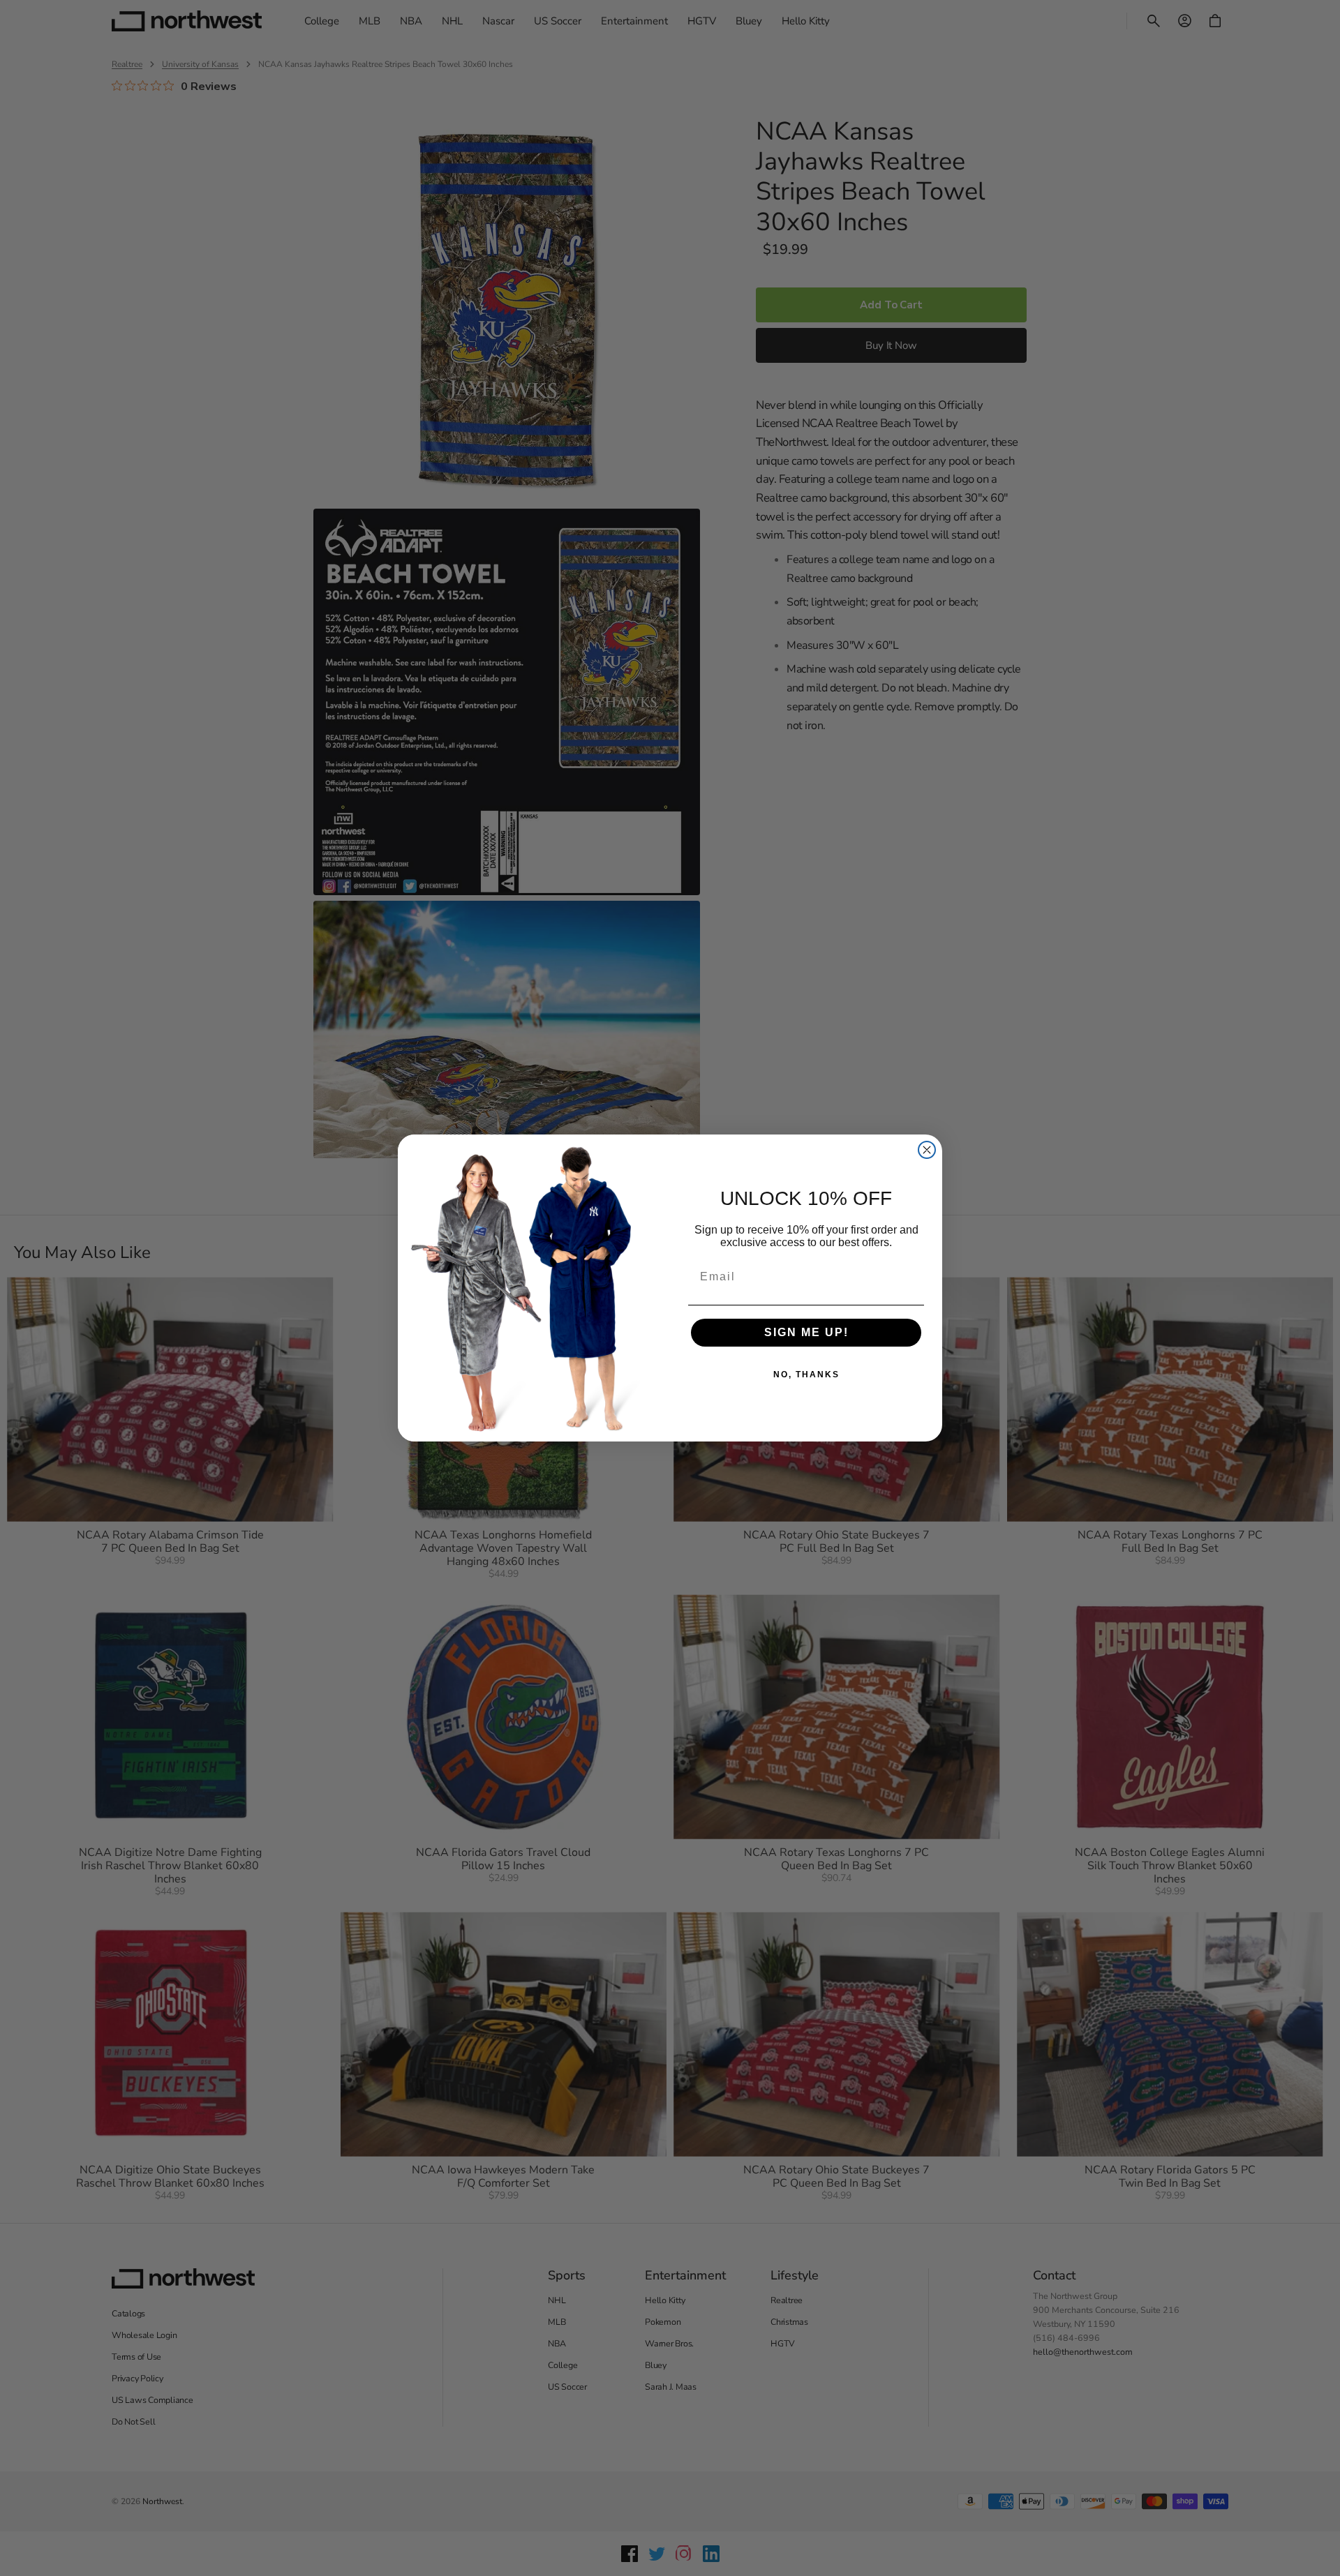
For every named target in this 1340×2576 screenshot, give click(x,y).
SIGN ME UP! (806, 1332)
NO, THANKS (806, 1375)
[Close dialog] (927, 1150)
